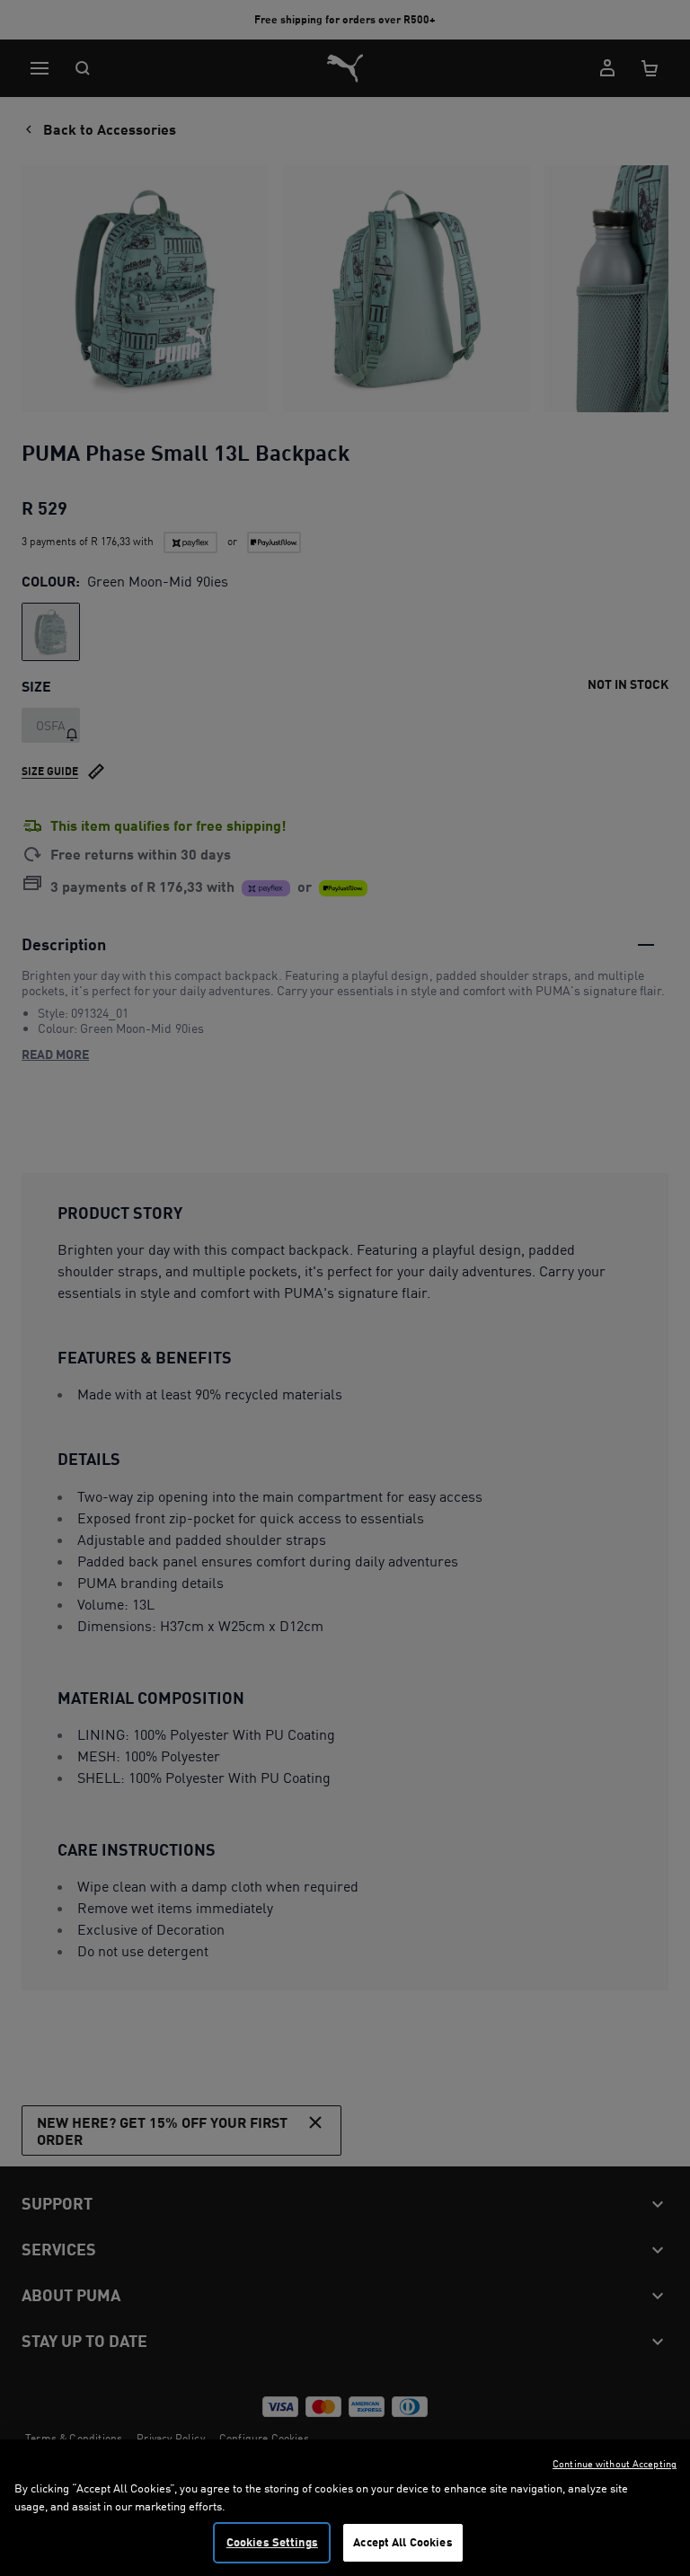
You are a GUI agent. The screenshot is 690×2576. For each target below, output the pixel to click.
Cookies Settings (272, 2542)
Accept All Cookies (402, 2542)
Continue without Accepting (615, 2464)
